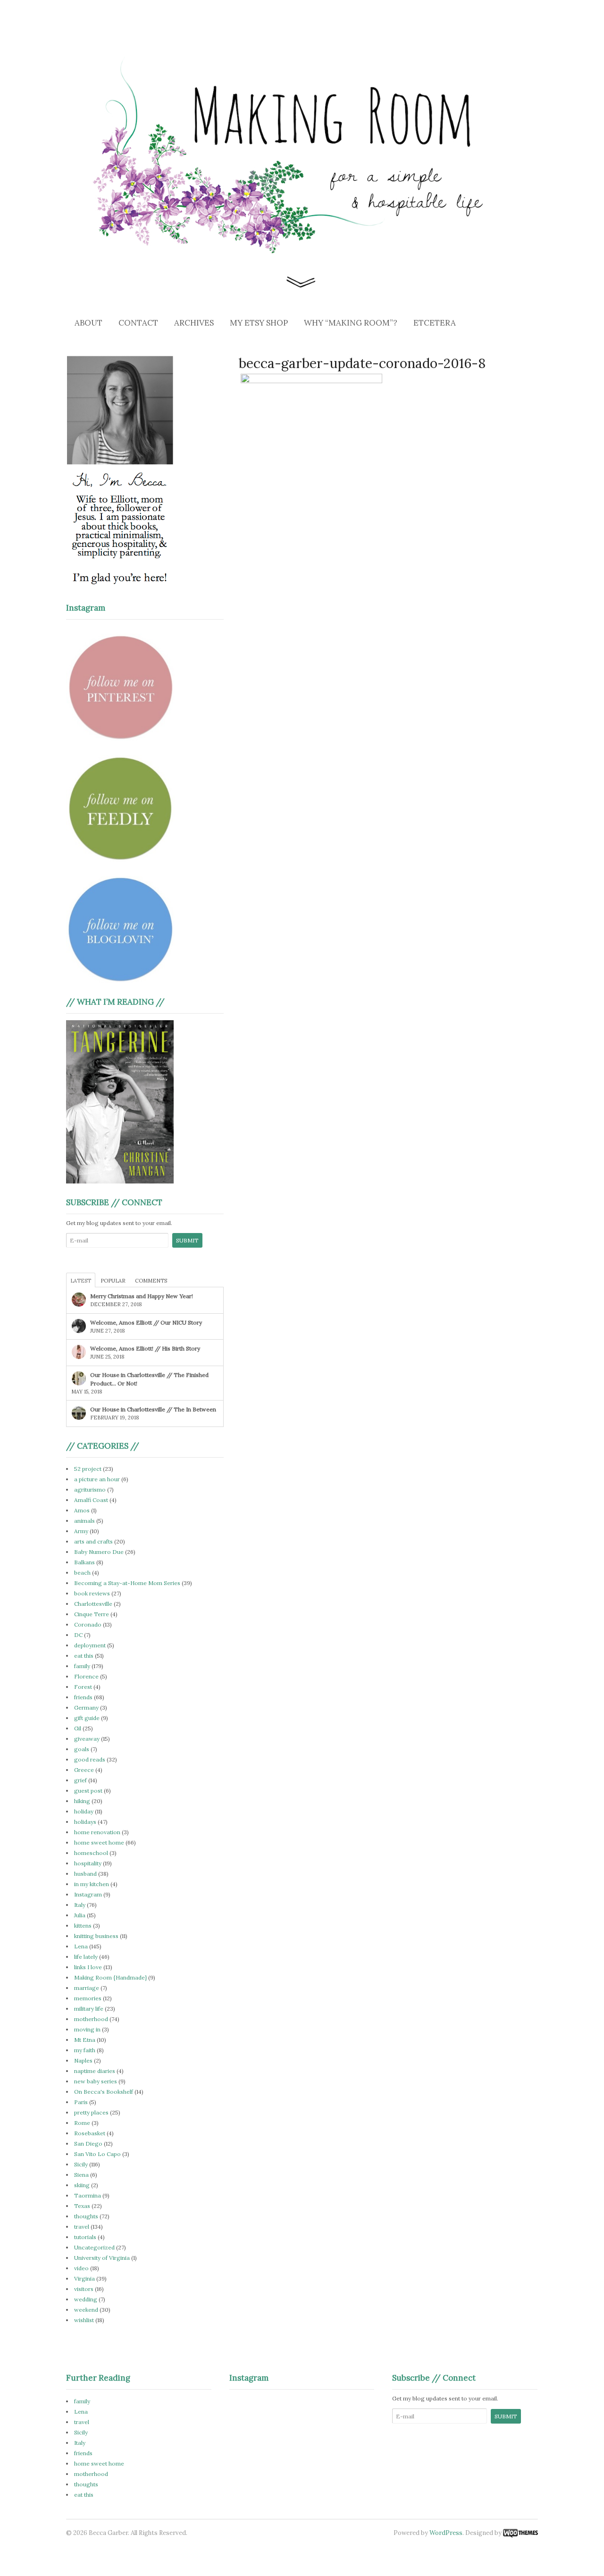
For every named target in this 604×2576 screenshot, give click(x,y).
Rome (82, 2123)
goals (82, 1749)
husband (85, 1874)
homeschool (91, 1853)
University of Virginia (102, 2258)
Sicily (81, 2164)
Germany (86, 1708)
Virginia (84, 2278)
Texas (82, 2206)
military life (89, 2009)
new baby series (96, 2081)
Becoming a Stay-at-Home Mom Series (127, 1583)
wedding (86, 2299)
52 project (88, 1469)
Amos (82, 1510)
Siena (81, 2175)
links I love (88, 1967)
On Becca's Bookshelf (104, 2092)
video (81, 2268)
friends (83, 1697)
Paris (81, 2102)
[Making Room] (302, 285)
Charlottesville (93, 1604)
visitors (84, 2289)
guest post (88, 1791)
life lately (86, 1957)
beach (82, 1573)
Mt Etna (85, 2040)
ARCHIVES (194, 323)
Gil (78, 1728)
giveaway (87, 1739)
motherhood (91, 2019)
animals (84, 1521)
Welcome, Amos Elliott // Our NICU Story (146, 1322)
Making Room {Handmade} (110, 1977)
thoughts (86, 2216)
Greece (84, 1770)
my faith (85, 2050)
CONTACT (138, 323)
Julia (80, 1915)
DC (78, 1635)
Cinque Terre (92, 1614)
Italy (80, 1905)
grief (80, 1780)
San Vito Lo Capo (97, 2154)
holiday (84, 1811)
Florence (86, 1676)
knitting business (96, 1936)
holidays (85, 1822)
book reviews (92, 1593)
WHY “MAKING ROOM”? (351, 323)
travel (82, 2227)
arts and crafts (93, 1541)
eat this (84, 1656)
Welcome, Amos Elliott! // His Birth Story (145, 1348)
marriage (87, 1988)
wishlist (84, 2320)
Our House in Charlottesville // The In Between (153, 1409)
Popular (113, 1281)
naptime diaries (95, 2071)
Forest (83, 1687)
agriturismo (90, 1489)
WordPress (446, 2533)
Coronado (88, 1624)
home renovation (97, 1832)
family (82, 1666)
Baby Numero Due (99, 1552)
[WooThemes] (520, 2533)
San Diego (88, 2144)
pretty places (91, 2112)
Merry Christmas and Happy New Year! (142, 1296)
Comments (151, 1281)
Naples (83, 2060)
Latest (81, 1281)
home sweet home (99, 1842)
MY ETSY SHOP (259, 323)
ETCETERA (435, 323)
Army (81, 1531)
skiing (82, 2185)
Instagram (88, 1894)
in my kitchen (92, 1884)
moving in (87, 2029)
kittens (83, 1926)
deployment (90, 1645)
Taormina (88, 2195)
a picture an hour (97, 1479)
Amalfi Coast (91, 1500)
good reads (90, 1759)
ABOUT (88, 323)
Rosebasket (90, 2133)
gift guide (87, 1718)
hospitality (88, 1863)
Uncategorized (94, 2247)
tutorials (85, 2237)
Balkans (84, 1562)
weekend (86, 2310)
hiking (82, 1801)
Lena (81, 1946)
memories (88, 1998)
